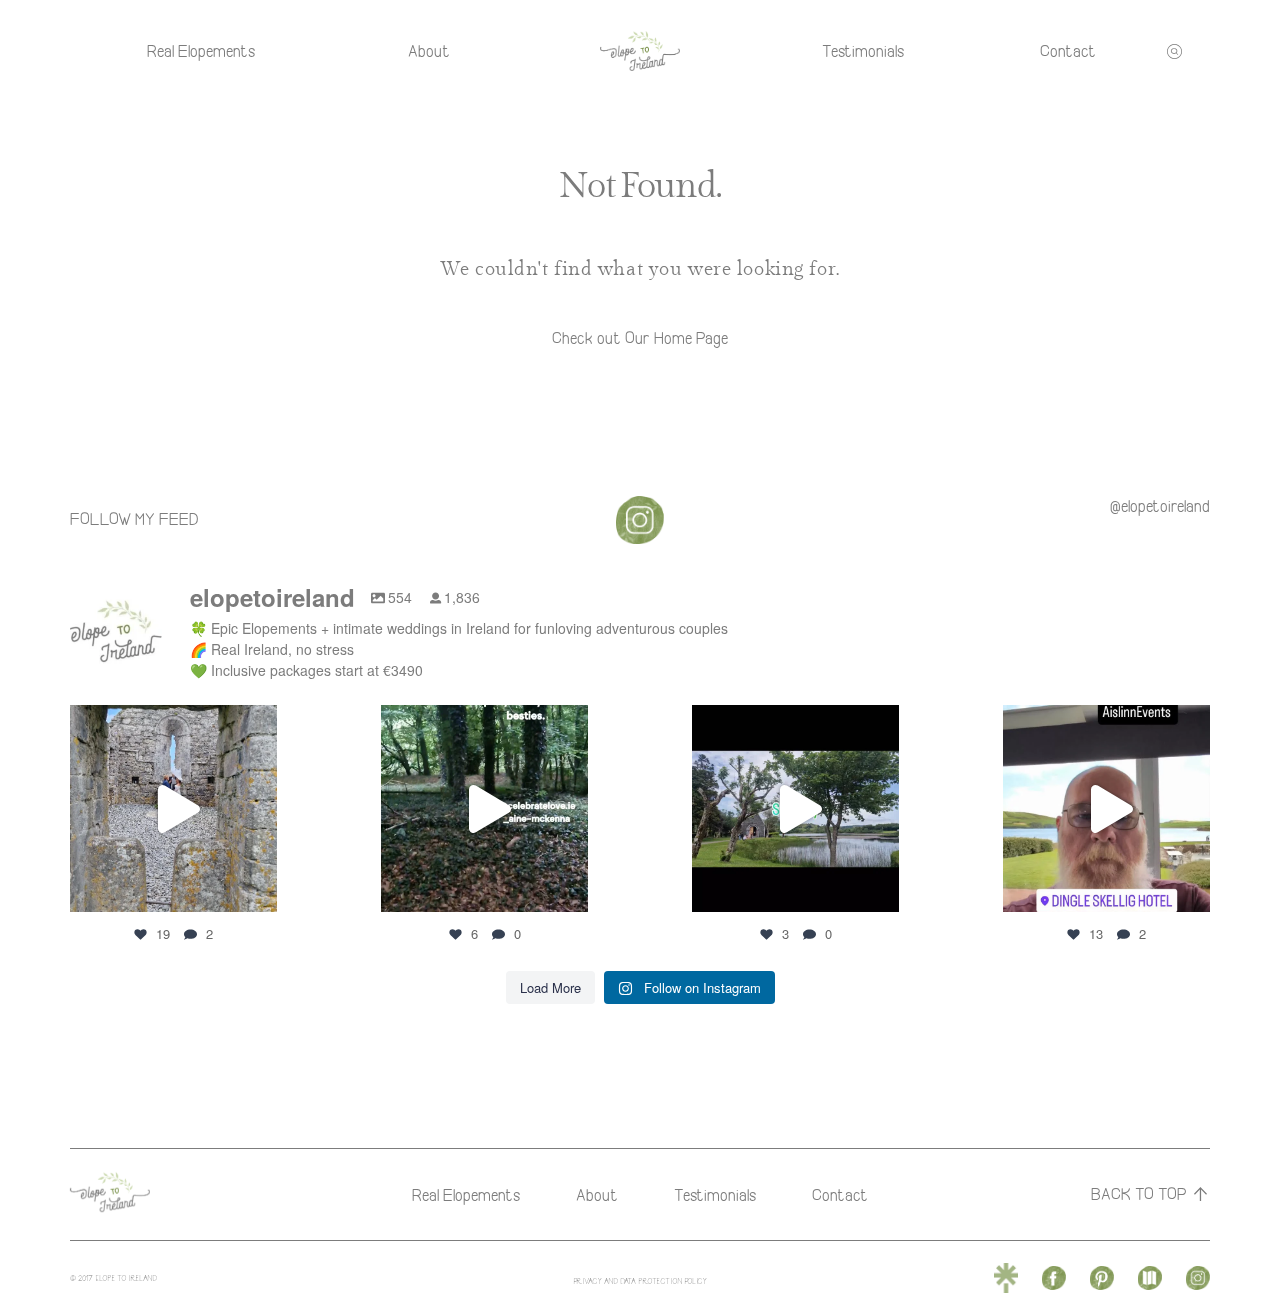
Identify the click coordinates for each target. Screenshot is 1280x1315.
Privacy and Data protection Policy (640, 1281)
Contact (1068, 51)
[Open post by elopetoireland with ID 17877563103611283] (795, 808)
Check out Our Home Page (640, 338)
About (429, 51)
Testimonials (863, 51)
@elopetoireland (1160, 506)
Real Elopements (201, 51)
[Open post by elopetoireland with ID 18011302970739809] (173, 808)
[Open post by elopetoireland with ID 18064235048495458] (484, 808)
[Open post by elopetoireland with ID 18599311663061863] (1106, 808)
